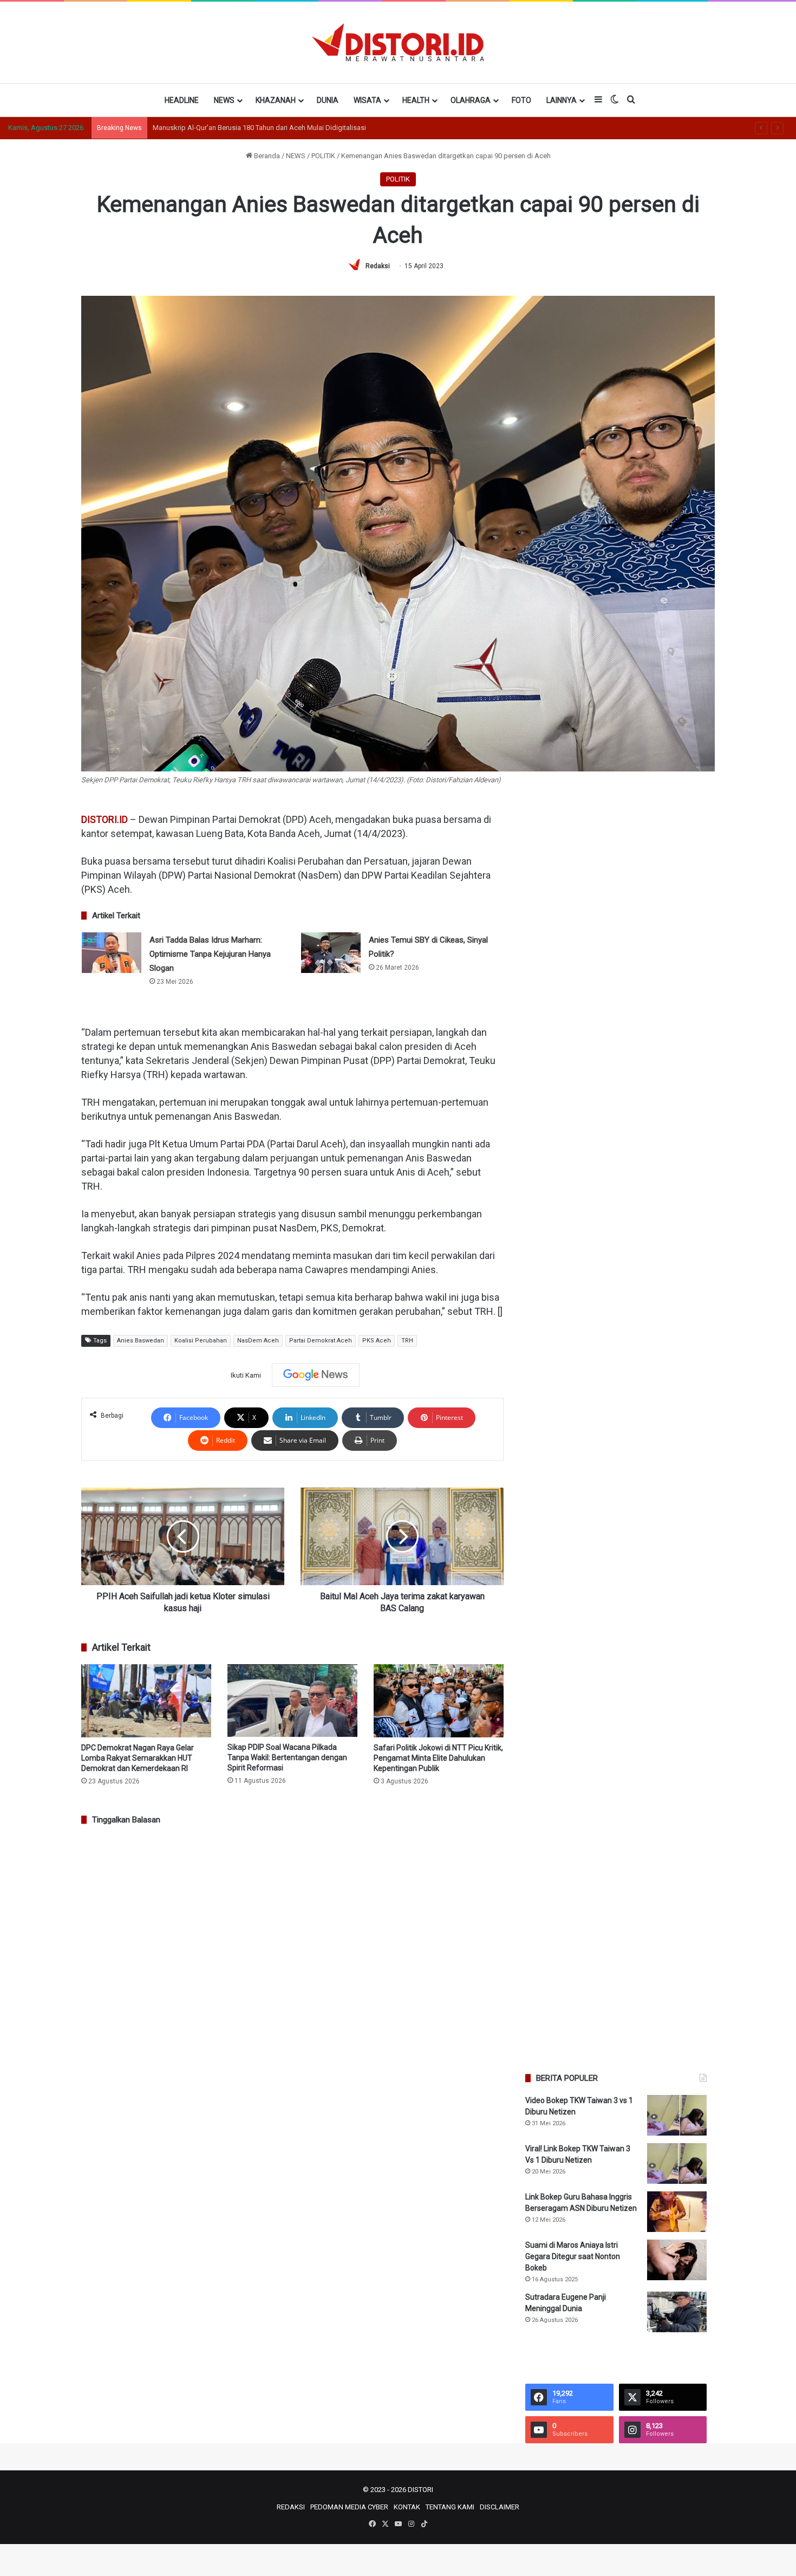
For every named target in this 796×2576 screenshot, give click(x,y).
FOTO (521, 100)
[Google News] (316, 1375)
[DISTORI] (398, 42)
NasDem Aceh (258, 1341)
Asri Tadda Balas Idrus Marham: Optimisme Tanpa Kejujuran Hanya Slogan (210, 954)
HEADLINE (182, 100)
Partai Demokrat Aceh (321, 1341)
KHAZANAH (276, 100)
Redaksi (378, 266)
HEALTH (416, 100)
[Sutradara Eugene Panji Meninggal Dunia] (677, 2312)
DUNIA (328, 100)
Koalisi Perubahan (201, 1341)
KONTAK (407, 2507)
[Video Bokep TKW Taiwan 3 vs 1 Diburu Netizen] (677, 2115)
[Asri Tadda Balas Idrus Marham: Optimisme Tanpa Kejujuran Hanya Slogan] (112, 953)
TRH (407, 1341)
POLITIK (323, 156)
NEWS (224, 100)
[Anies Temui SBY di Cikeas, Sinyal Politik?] (331, 953)
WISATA (367, 100)
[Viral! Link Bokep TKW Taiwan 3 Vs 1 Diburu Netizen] (677, 2163)
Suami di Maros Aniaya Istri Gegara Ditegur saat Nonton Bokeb (573, 2256)
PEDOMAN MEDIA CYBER (349, 2507)
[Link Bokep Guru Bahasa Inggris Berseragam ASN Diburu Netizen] (677, 2212)
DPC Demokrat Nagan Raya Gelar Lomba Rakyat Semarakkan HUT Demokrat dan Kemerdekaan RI (138, 1758)
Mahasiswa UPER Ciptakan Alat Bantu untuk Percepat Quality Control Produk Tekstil (282, 128)
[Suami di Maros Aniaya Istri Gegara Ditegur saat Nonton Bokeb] (677, 2260)
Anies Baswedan (141, 1341)
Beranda (266, 156)
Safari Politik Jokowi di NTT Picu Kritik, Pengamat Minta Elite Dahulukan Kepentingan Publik (438, 1758)
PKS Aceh (377, 1341)
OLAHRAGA (471, 100)
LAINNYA (562, 100)
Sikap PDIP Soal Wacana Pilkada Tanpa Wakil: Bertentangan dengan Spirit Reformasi (287, 1757)
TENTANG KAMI (450, 2507)
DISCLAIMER (500, 2507)
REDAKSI (291, 2507)
